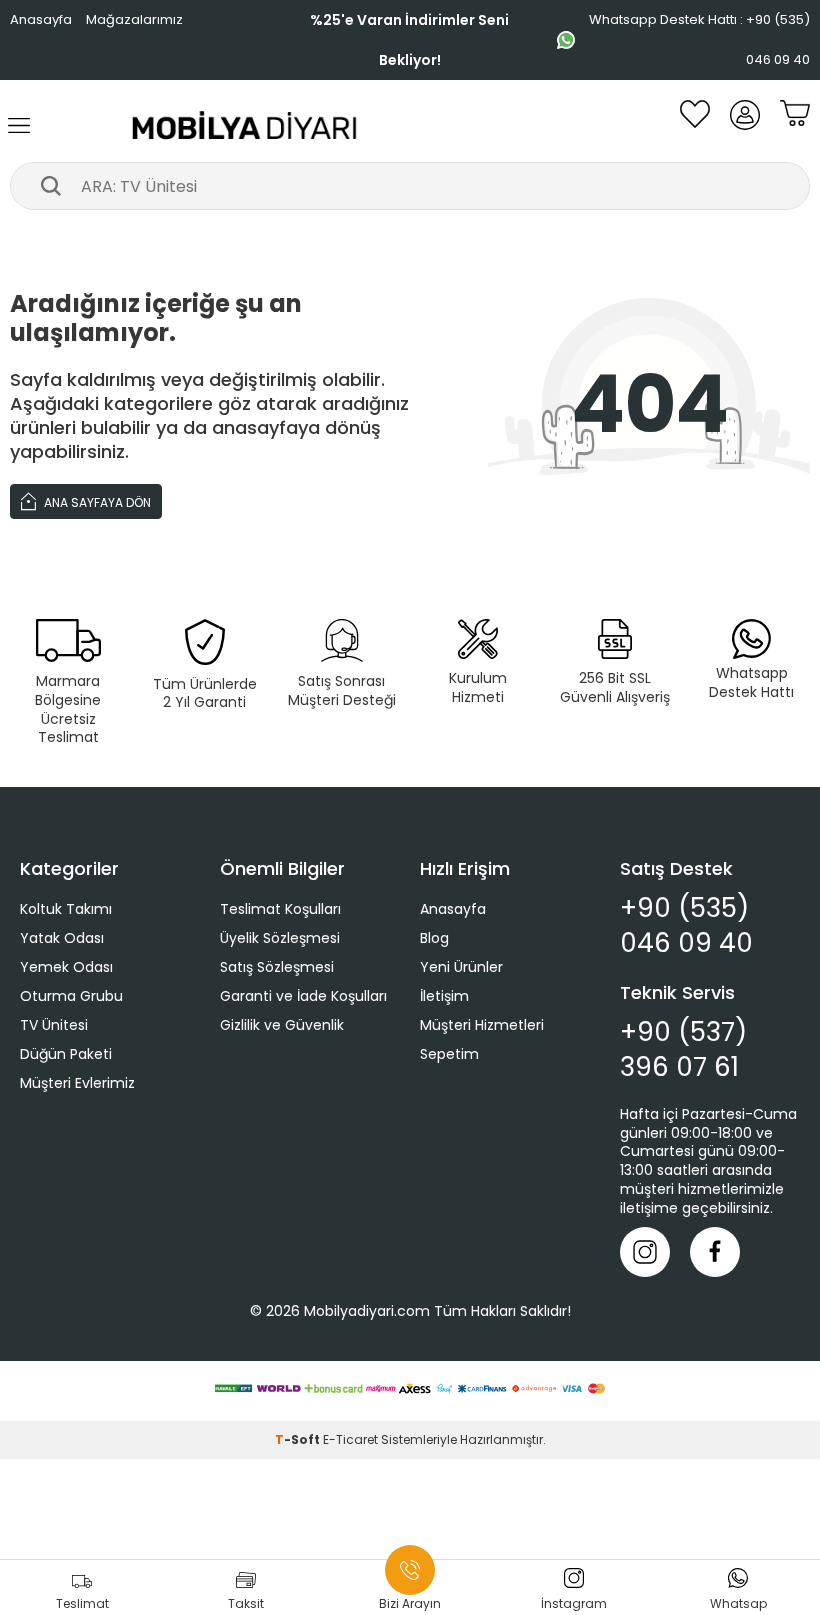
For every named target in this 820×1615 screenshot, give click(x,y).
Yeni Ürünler (461, 967)
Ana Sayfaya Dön (96, 502)
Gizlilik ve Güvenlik (282, 1025)
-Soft (299, 1439)
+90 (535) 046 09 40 (686, 926)
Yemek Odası (66, 967)
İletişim (444, 996)
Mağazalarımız (134, 19)
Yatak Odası (62, 938)
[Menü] (20, 126)
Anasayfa (41, 19)
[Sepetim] (795, 126)
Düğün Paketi (66, 1054)
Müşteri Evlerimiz (77, 1083)
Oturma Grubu (71, 996)
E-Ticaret (350, 1439)
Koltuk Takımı (66, 909)
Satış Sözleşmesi (277, 967)
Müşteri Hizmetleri (482, 1025)
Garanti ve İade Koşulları (303, 996)
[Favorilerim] (695, 126)
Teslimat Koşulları (280, 909)
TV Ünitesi (54, 1025)
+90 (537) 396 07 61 (683, 1050)
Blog (434, 938)
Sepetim (449, 1054)
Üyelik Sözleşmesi (280, 938)
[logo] (245, 126)
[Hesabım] (745, 126)
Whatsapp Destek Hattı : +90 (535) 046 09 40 (699, 39)
